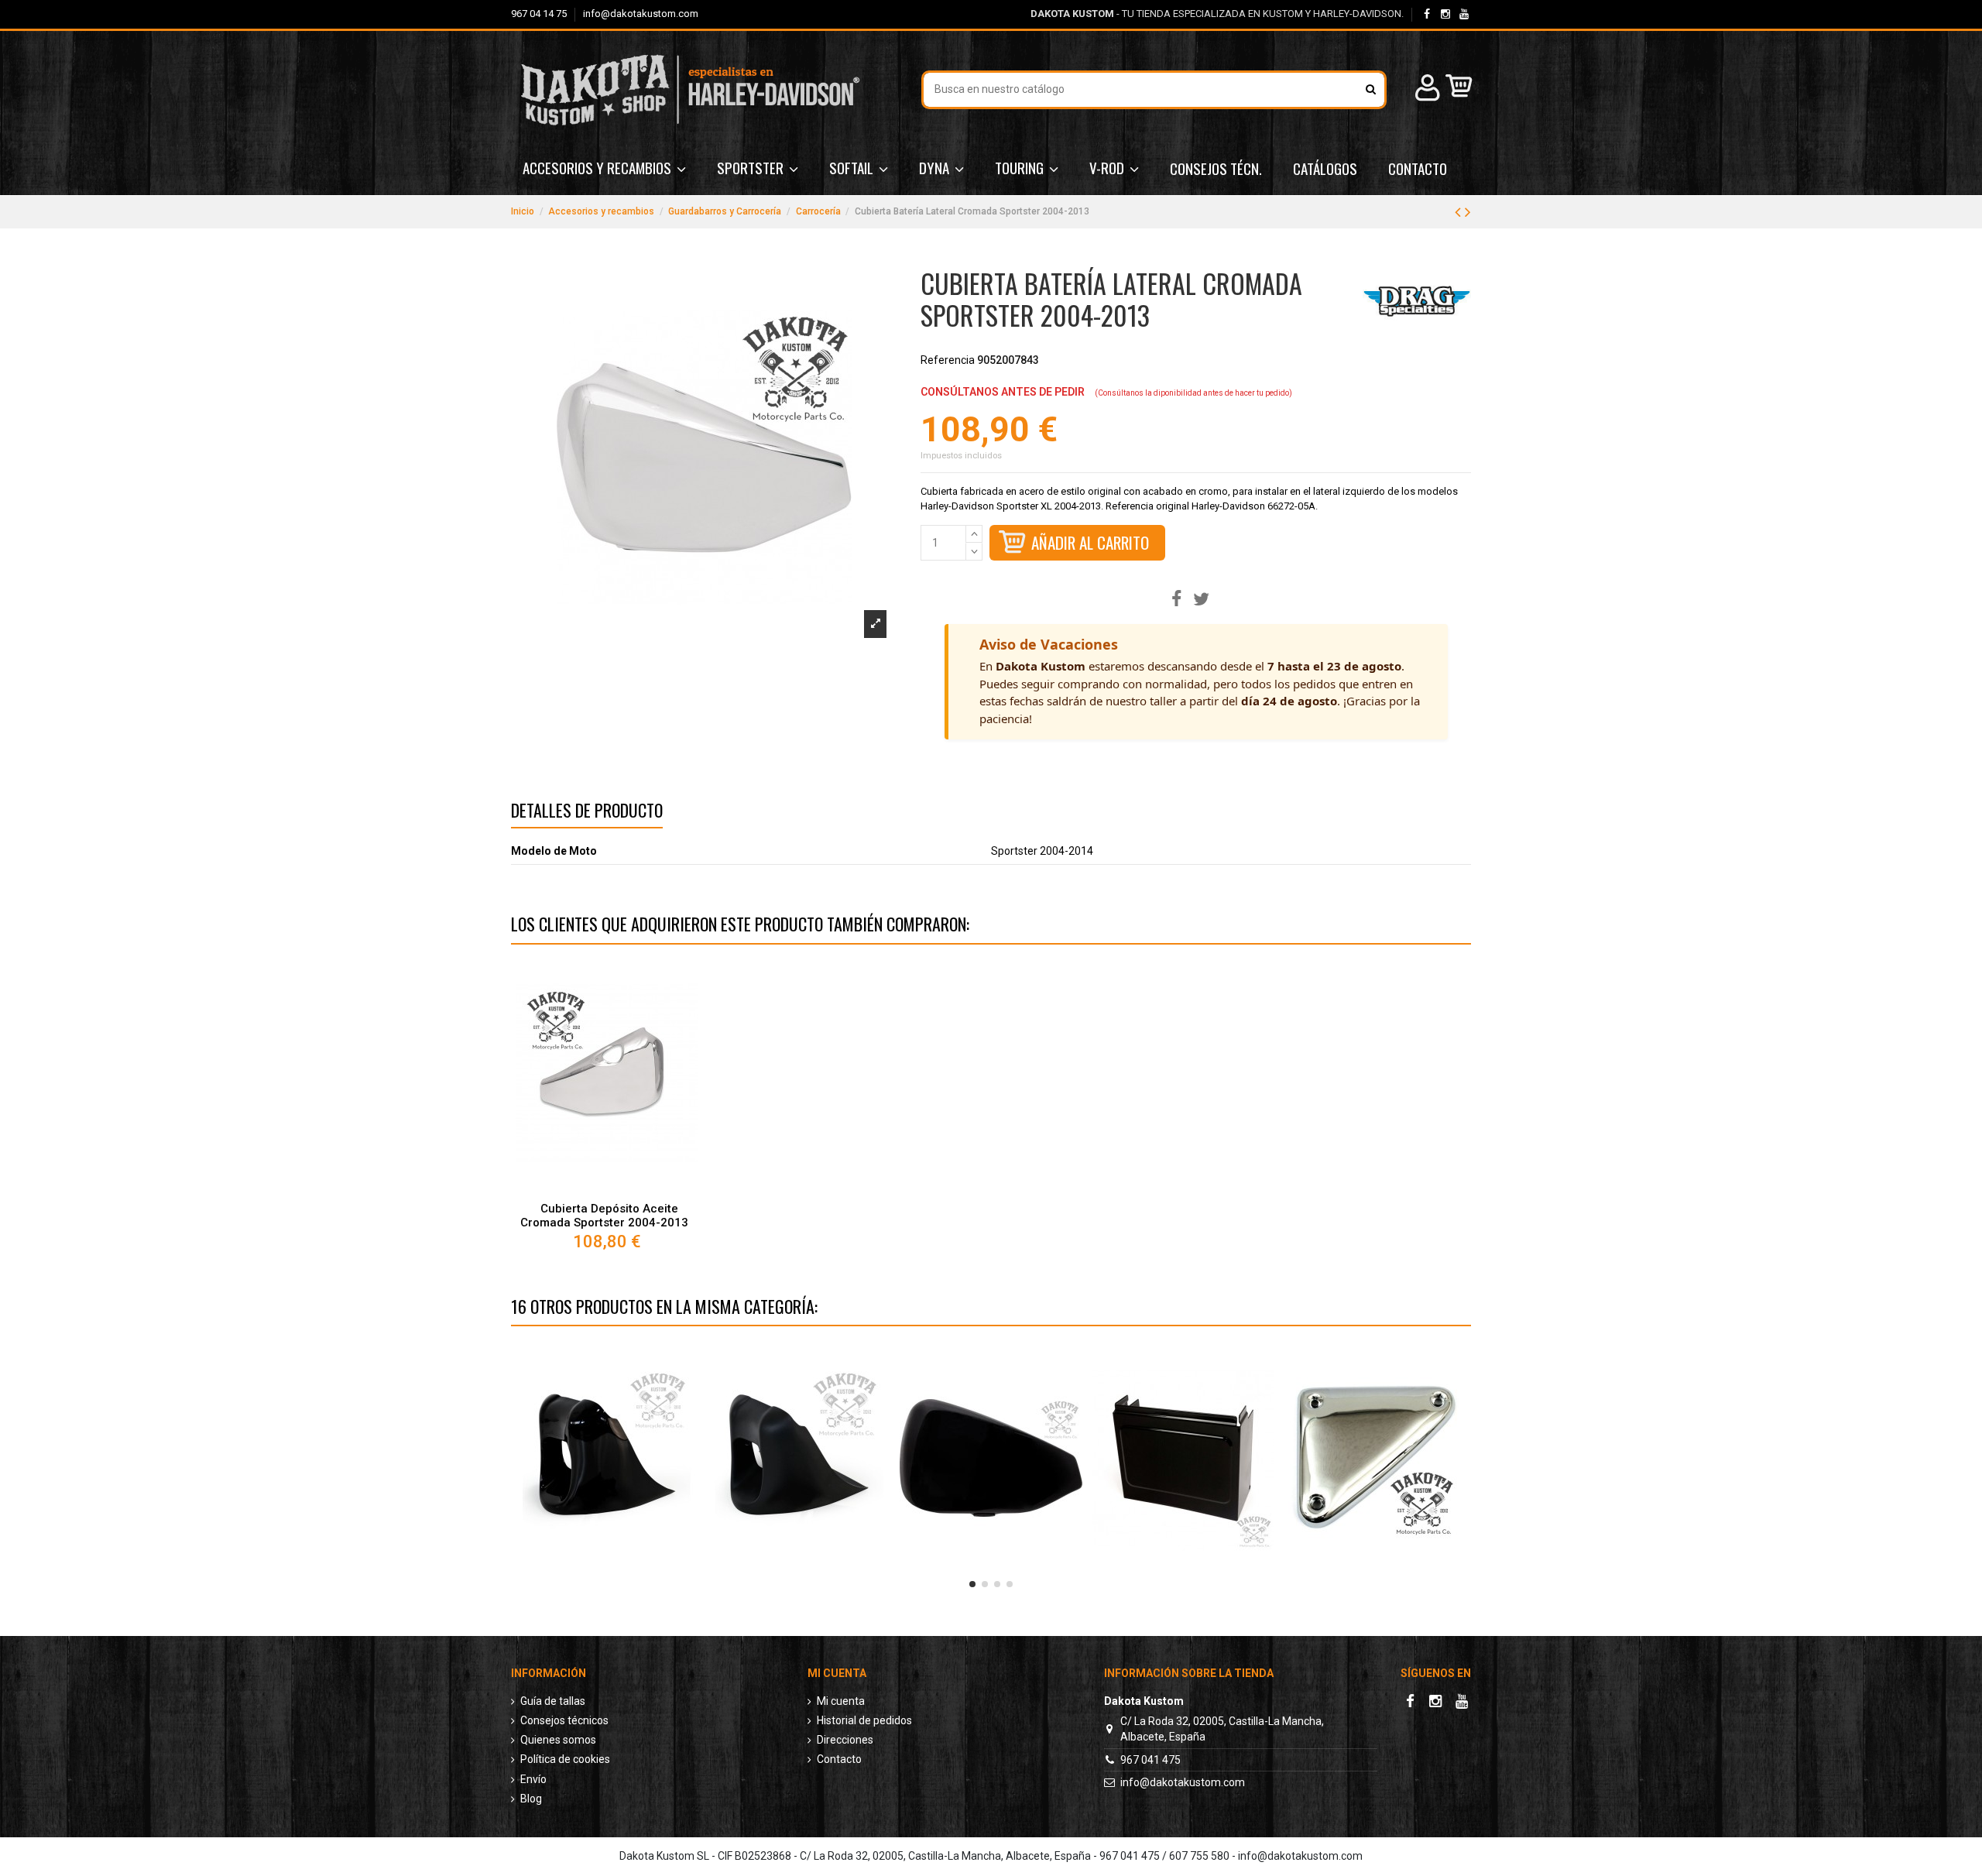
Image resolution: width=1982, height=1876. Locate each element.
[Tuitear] (1201, 600)
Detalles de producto (587, 813)
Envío (533, 1779)
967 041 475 (1150, 1760)
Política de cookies (565, 1759)
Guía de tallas (553, 1701)
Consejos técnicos (564, 1720)
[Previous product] (1460, 212)
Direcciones (845, 1740)
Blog (531, 1799)
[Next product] (1468, 212)
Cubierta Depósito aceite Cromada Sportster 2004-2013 (604, 1216)
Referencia (948, 360)
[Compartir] (1176, 600)
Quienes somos (558, 1740)
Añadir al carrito (1090, 542)
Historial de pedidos (864, 1720)
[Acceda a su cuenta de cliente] (1425, 90)
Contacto (839, 1759)
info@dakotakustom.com (641, 14)
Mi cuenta (841, 1701)
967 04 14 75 (540, 14)
